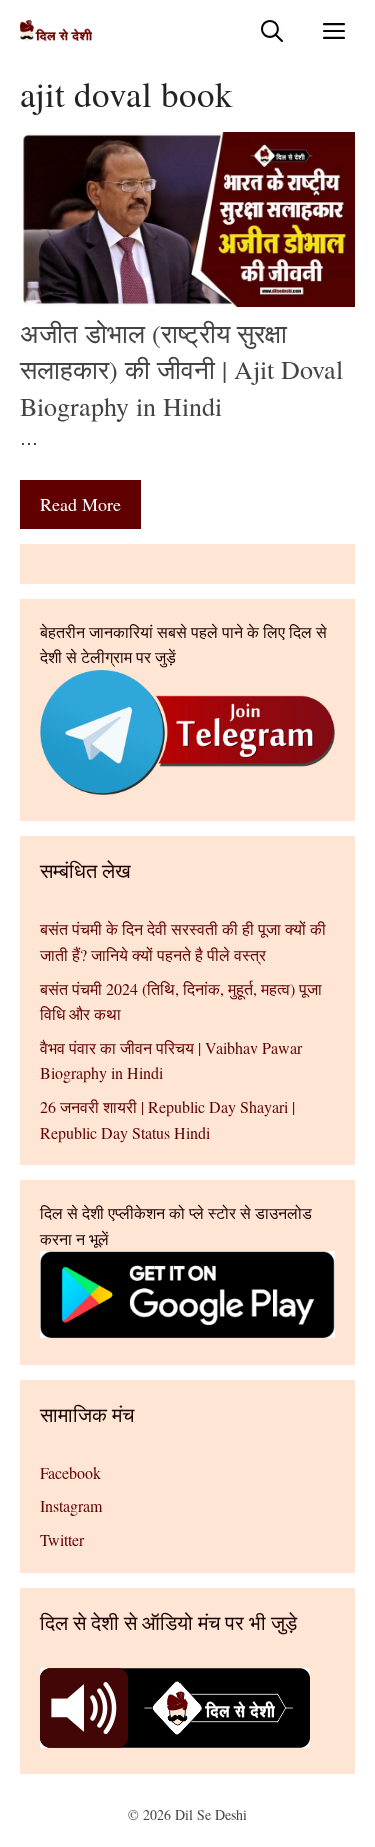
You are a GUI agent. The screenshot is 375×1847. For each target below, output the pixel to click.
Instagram (71, 1505)
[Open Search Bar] (272, 30)
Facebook (70, 1472)
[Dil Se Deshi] (56, 30)
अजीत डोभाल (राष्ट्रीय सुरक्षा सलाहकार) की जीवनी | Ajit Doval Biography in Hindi (181, 369)
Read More (80, 504)
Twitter (62, 1539)
